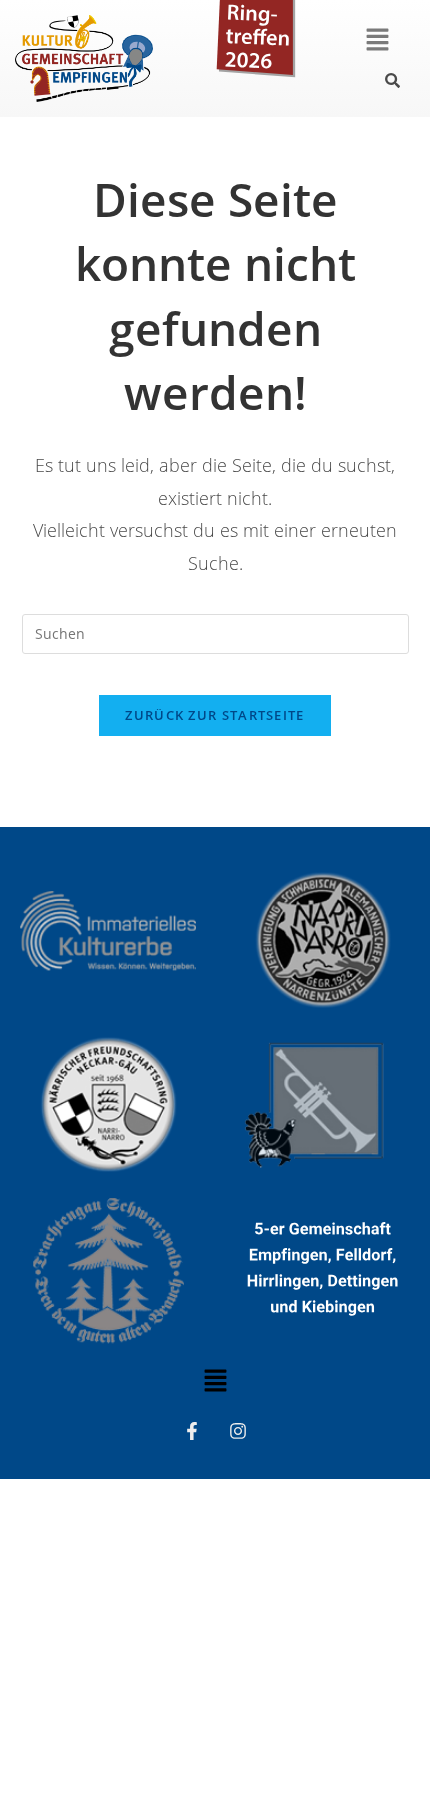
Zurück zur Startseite (214, 715)
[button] (377, 40)
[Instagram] (238, 1431)
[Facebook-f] (192, 1431)
